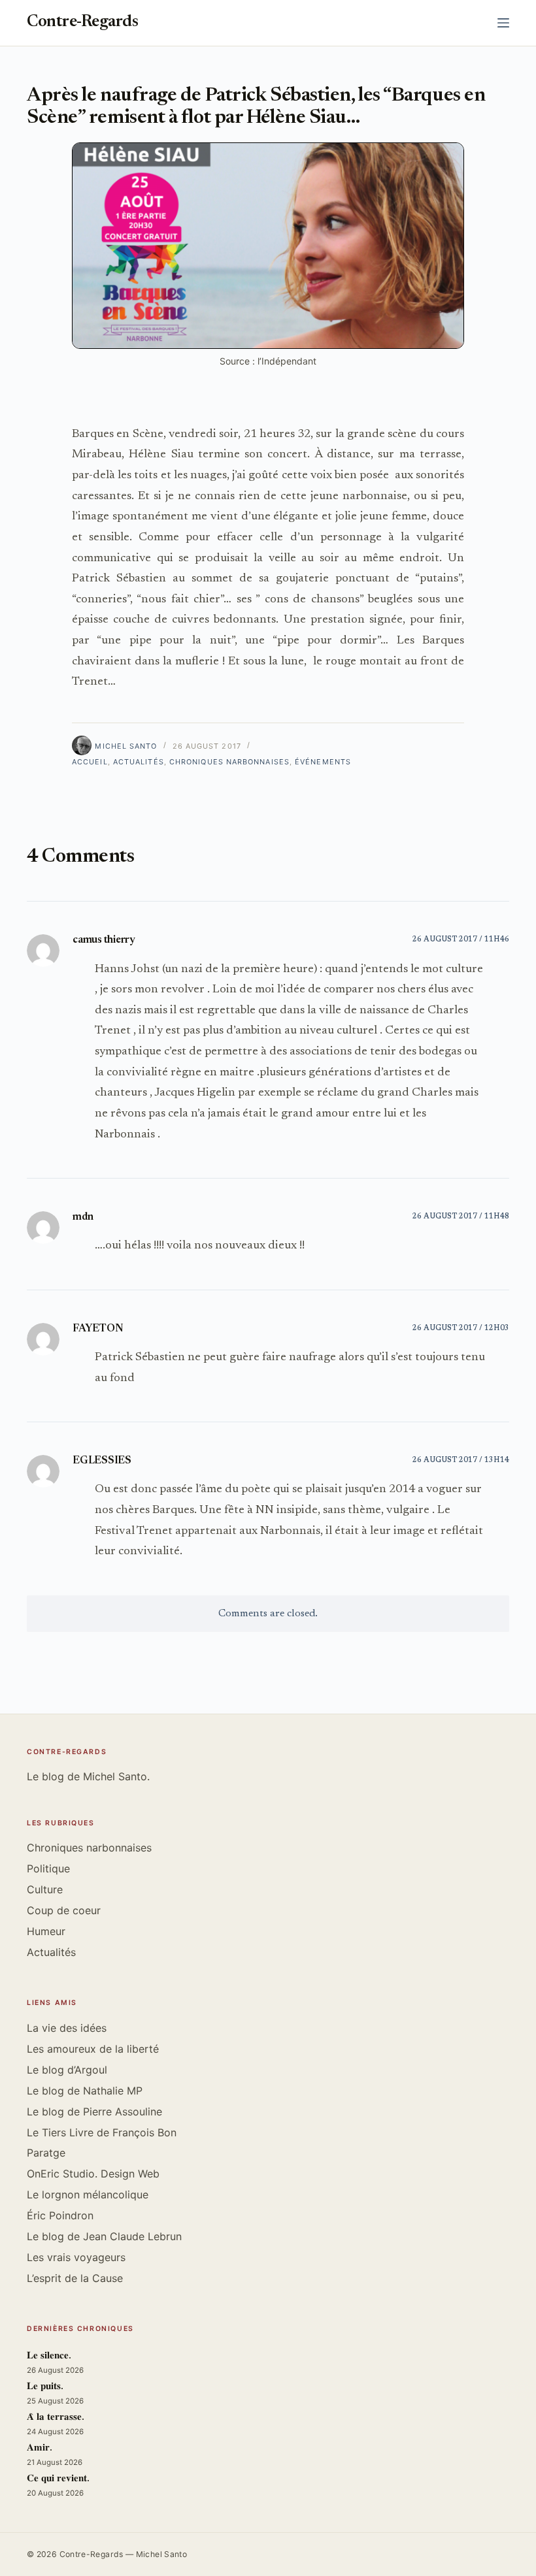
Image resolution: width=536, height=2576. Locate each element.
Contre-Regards (82, 23)
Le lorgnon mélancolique (88, 2194)
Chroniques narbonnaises (229, 762)
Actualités (139, 762)
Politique (48, 1868)
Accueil (90, 762)
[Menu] (503, 23)
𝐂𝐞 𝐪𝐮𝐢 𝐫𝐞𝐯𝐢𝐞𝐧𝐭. (58, 2479)
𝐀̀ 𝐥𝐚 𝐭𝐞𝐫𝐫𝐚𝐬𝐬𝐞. (56, 2418)
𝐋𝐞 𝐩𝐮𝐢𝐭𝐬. (45, 2387)
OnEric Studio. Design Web (93, 2174)
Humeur (46, 1931)
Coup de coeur (64, 1910)
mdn (83, 1217)
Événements (323, 762)
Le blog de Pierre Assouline (94, 2111)
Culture (45, 1889)
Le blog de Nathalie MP (85, 2091)
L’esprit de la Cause (75, 2278)
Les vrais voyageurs (76, 2257)
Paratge (46, 2153)
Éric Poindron (60, 2215)
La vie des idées (67, 2028)
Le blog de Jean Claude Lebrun (104, 2236)
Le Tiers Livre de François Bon (102, 2132)
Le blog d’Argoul (67, 2070)
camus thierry (104, 940)
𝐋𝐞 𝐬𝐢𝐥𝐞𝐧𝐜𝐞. (49, 2356)
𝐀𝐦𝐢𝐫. (40, 2448)
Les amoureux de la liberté (93, 2049)
